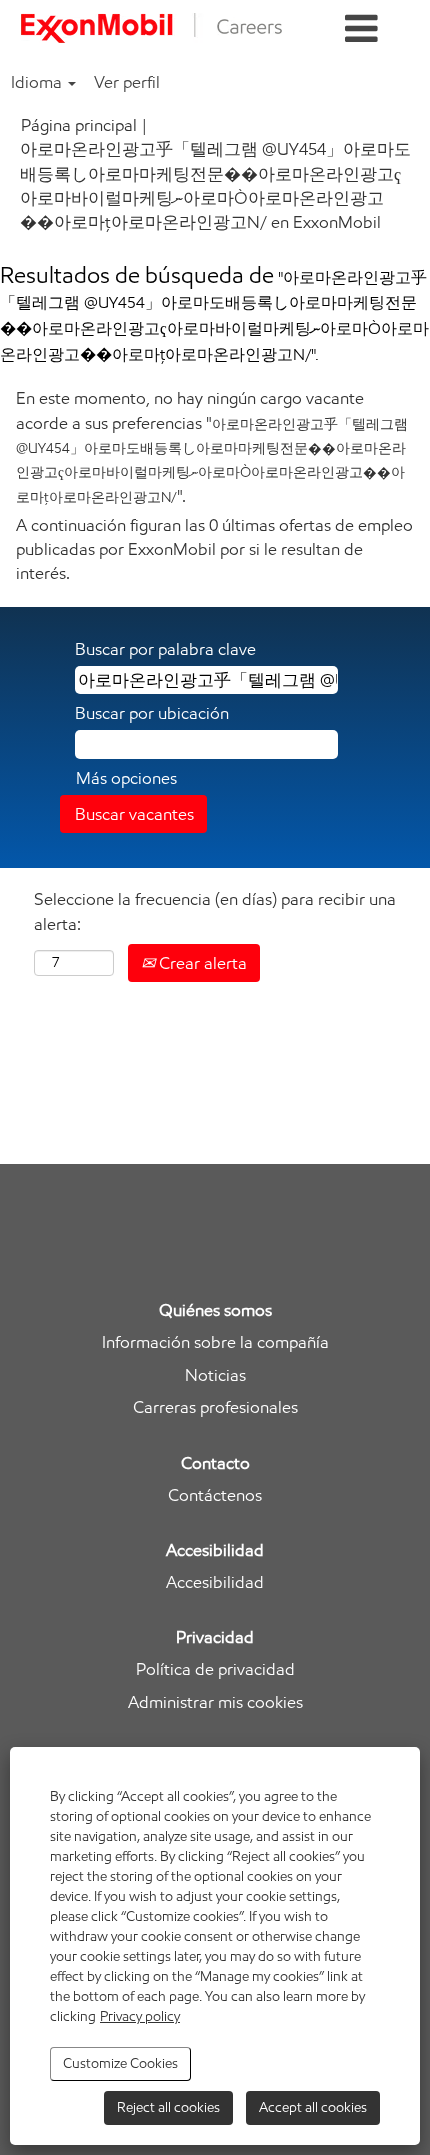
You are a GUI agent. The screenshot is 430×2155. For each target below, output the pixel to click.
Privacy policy (140, 2016)
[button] (361, 29)
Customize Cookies (120, 2063)
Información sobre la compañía (215, 1342)
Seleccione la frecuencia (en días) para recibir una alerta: (215, 911)
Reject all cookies (168, 2107)
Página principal (79, 125)
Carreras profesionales (215, 1407)
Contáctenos (215, 1495)
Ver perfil (127, 82)
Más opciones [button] (126, 778)
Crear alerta (201, 963)
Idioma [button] (38, 82)
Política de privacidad (215, 1669)
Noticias (215, 1375)
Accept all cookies (313, 2107)
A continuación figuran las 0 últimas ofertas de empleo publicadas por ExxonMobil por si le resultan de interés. (214, 549)
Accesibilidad (215, 1582)
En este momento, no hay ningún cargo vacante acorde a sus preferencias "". (212, 446)
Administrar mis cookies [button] (215, 1702)
